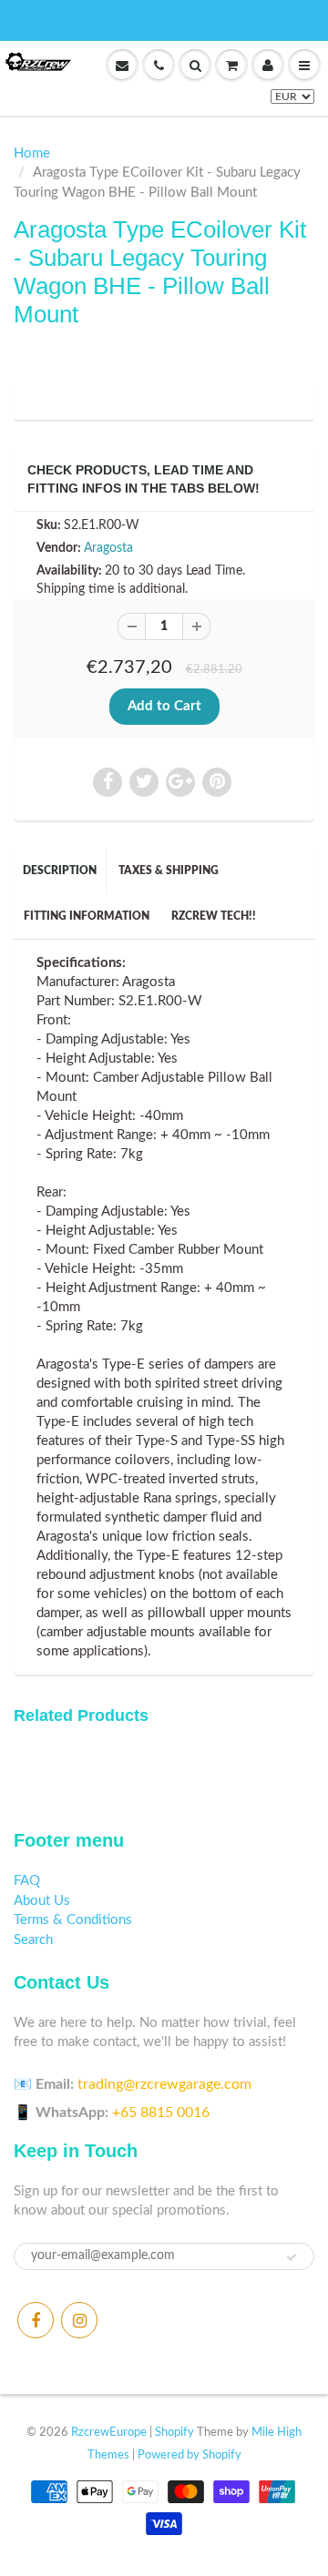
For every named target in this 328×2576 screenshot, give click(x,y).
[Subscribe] (292, 2257)
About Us (42, 1901)
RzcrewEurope (109, 2433)
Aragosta (108, 548)
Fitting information (87, 916)
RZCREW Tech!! (214, 916)
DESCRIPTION (60, 871)
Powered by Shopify (190, 2455)
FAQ (27, 1881)
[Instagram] (79, 2320)
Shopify (174, 2433)
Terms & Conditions (73, 1920)
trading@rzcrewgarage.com (164, 2084)
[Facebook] (36, 2320)
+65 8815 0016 (161, 2113)
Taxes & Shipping (169, 871)
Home (32, 153)
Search (33, 1940)
